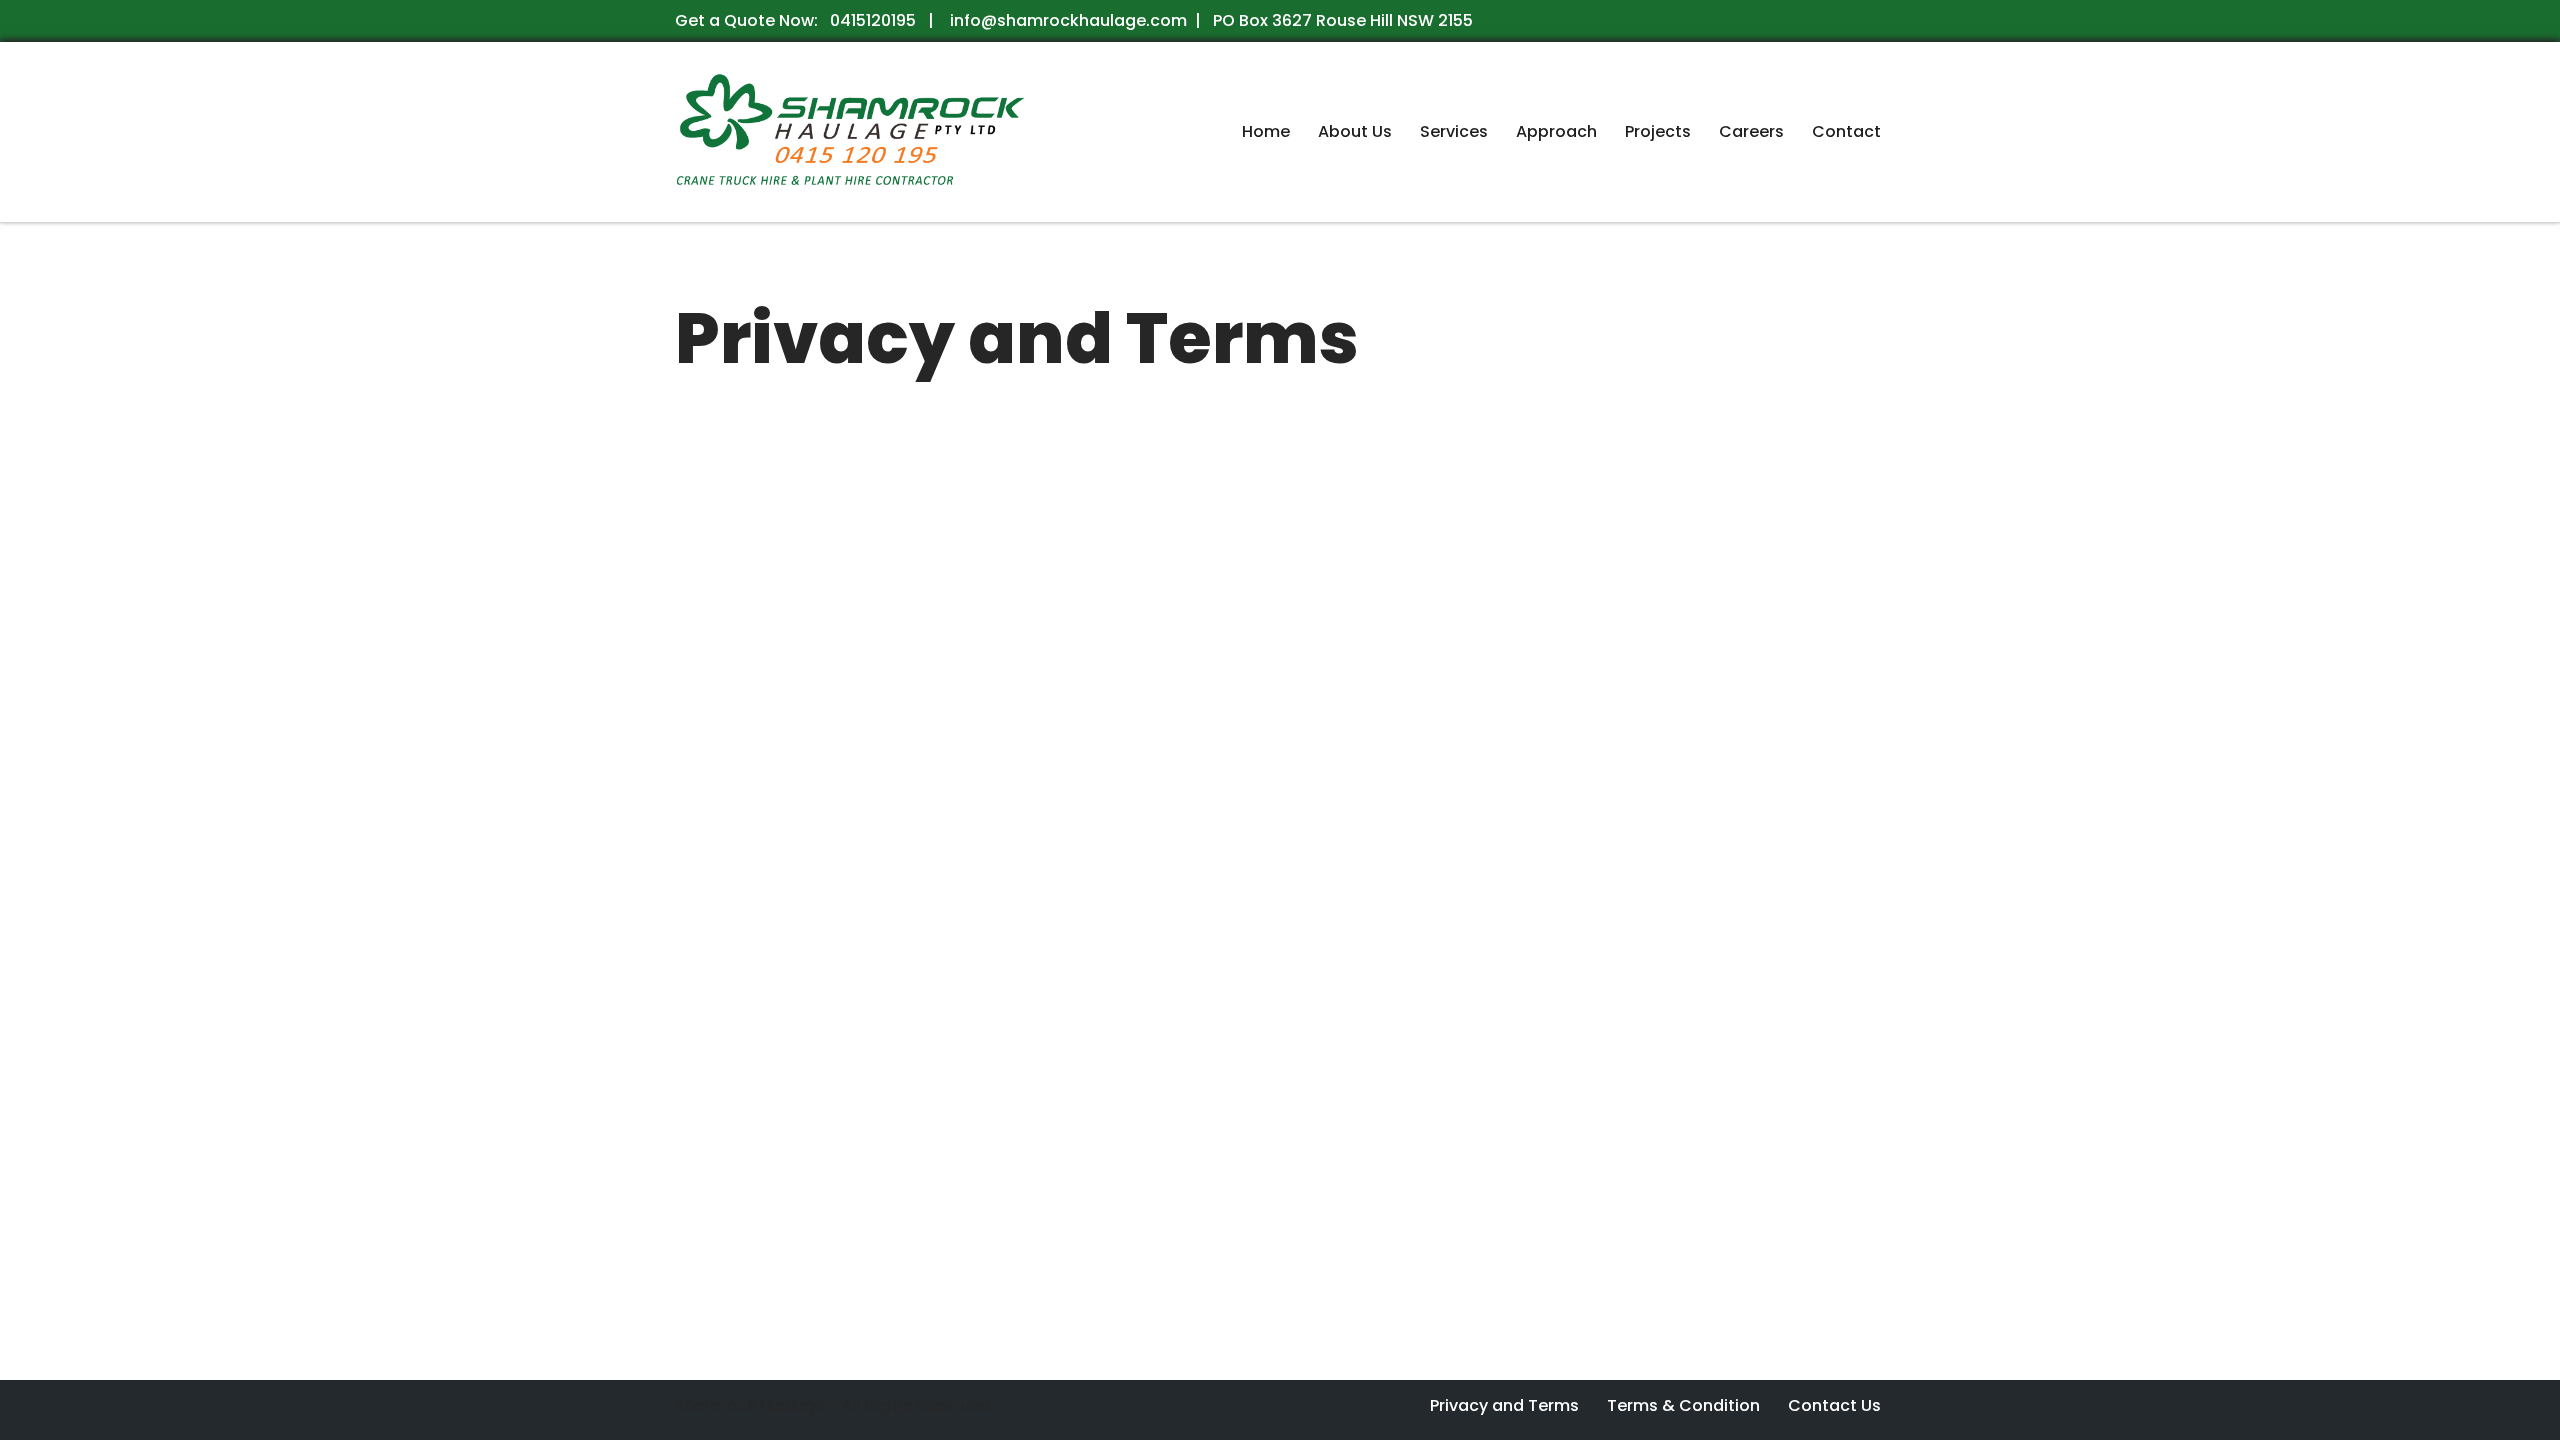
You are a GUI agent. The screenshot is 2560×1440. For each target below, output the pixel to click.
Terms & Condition (1683, 1405)
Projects (1658, 131)
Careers (1751, 131)
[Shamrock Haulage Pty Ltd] (850, 132)
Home (1266, 131)
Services (1454, 131)
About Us (1355, 131)
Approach (1556, 131)
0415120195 (871, 20)
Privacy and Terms (1504, 1405)
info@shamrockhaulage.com (1066, 20)
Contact (1846, 131)
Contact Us (1834, 1405)
